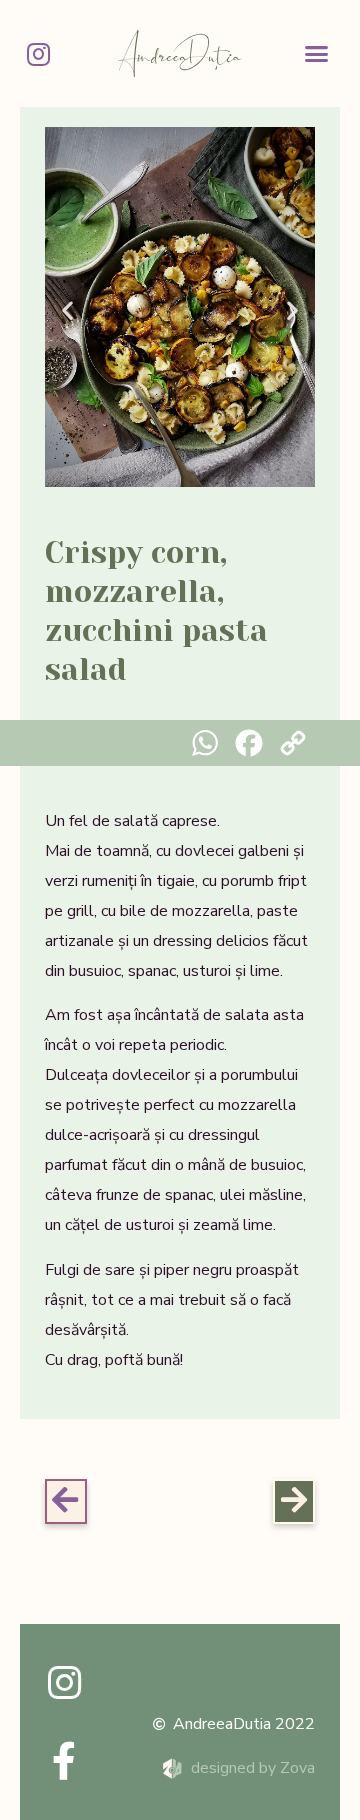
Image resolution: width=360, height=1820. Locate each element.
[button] (317, 54)
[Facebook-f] (64, 1761)
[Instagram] (38, 54)
